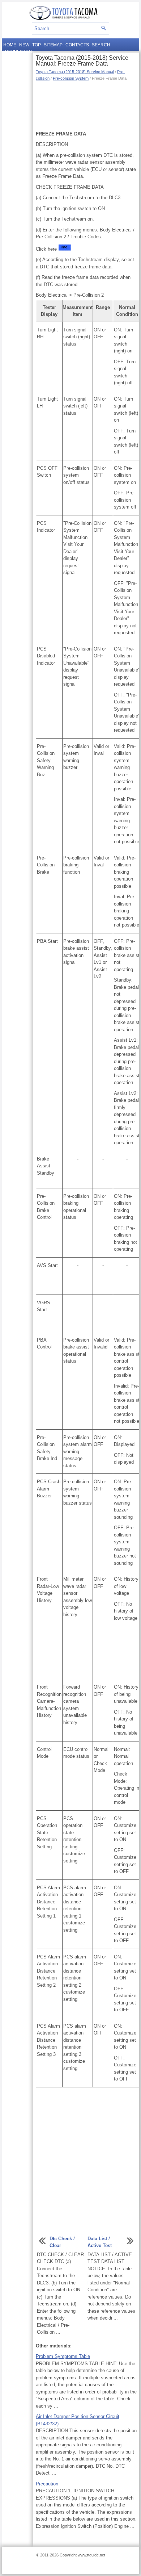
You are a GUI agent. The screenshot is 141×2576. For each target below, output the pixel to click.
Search (101, 45)
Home (10, 45)
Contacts (77, 45)
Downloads (18, 52)
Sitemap (53, 45)
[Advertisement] (86, 105)
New (24, 45)
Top (37, 45)
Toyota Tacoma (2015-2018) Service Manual (75, 72)
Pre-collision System (71, 78)
